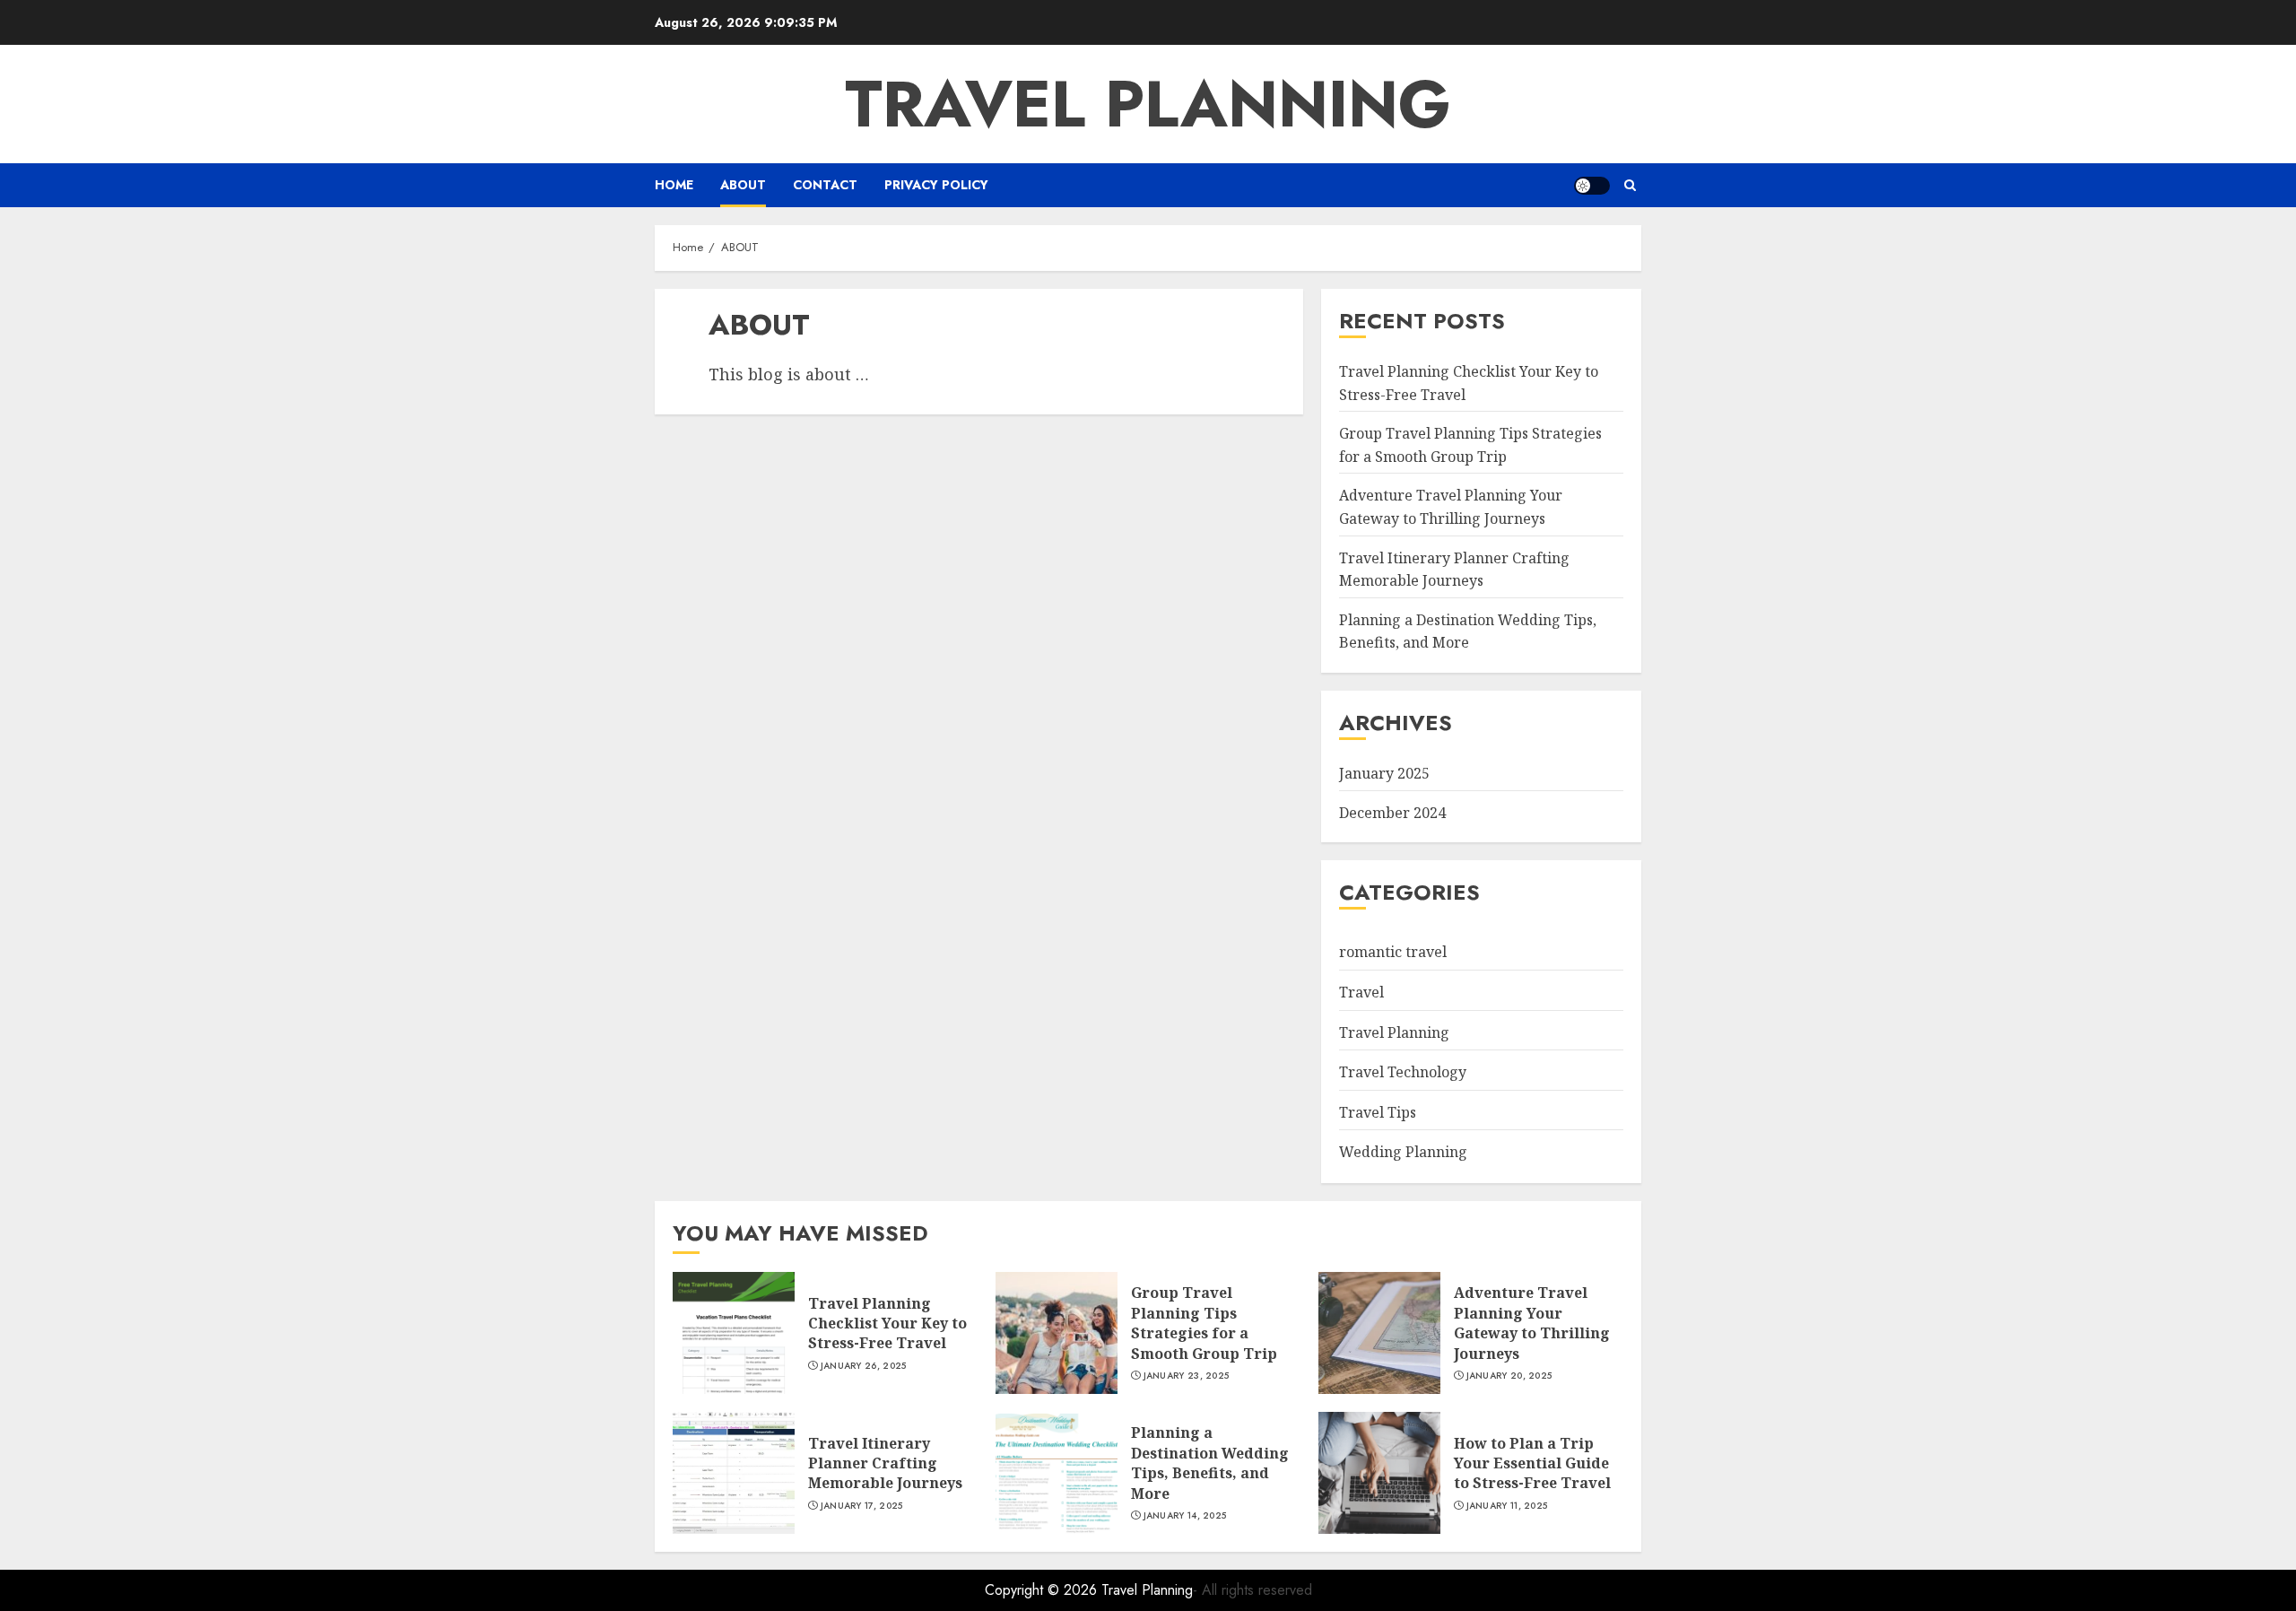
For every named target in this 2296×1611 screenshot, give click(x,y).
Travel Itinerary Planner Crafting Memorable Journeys (885, 1463)
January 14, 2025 (1185, 1516)
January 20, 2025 (1509, 1376)
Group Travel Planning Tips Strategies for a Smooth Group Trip (1204, 1323)
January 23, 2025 (1187, 1376)
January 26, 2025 (864, 1366)
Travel (1361, 992)
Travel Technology (1403, 1072)
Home (674, 185)
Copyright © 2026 (1043, 1590)
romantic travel (1393, 952)
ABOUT (743, 185)
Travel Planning (1148, 104)
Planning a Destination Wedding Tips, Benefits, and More (1468, 631)
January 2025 (1384, 773)
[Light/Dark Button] (1592, 186)
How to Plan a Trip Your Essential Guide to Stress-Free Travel (1532, 1463)
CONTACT (825, 185)
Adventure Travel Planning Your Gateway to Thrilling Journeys (1532, 1323)
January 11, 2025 (1507, 1506)
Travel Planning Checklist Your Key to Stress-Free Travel (887, 1324)
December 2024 (1392, 813)
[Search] (1630, 185)
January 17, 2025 (862, 1506)
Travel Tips (1378, 1112)
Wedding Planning (1403, 1152)
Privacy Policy (936, 185)
